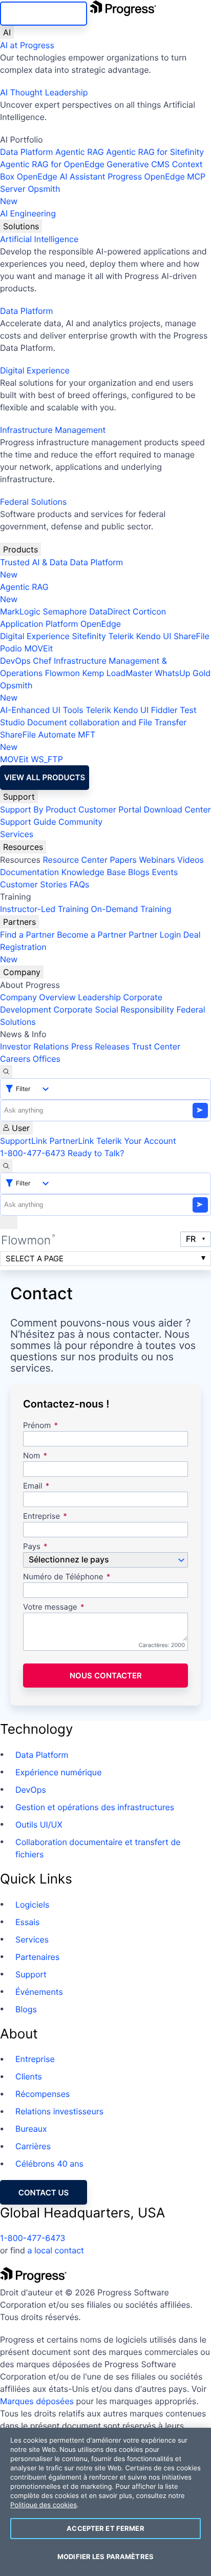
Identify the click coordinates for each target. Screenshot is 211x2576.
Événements (39, 1992)
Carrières (33, 2146)
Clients (29, 2076)
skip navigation (44, 14)
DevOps (15, 661)
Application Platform (39, 624)
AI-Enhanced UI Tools (42, 710)
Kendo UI (154, 636)
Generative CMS (138, 164)
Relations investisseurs (59, 2111)
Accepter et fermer (105, 2528)
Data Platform (26, 152)
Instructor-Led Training (44, 909)
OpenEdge (101, 624)
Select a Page (35, 1259)
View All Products (45, 777)
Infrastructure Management (53, 430)
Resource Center (75, 860)
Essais (27, 1922)
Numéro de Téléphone (63, 1577)
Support (19, 797)
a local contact (56, 2250)
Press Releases (100, 1046)
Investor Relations (34, 1046)
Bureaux (31, 2129)
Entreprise (41, 1517)
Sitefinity (89, 636)
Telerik (121, 636)
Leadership (99, 997)
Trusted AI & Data (34, 562)
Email (34, 1486)
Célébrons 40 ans (49, 2164)
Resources (23, 847)
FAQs (80, 884)
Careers (15, 1059)
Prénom (37, 1426)
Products (20, 549)
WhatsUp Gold (183, 673)
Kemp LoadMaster (117, 673)
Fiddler (164, 710)
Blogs (139, 872)
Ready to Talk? (96, 1153)
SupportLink (24, 1141)
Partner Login (155, 935)
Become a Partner (92, 935)
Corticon (149, 611)
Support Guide (28, 822)
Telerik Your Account (136, 1141)
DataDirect (110, 611)
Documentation (29, 872)
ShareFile (192, 636)
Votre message (50, 1607)
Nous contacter (106, 1676)
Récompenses (43, 2094)
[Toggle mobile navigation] (9, 1222)
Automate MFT (48, 741)
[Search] (6, 1072)
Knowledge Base (94, 872)
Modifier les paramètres (105, 2557)
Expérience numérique (58, 1772)
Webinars (157, 860)
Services (17, 834)
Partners (19, 922)
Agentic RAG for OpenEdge (52, 164)
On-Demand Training (131, 909)
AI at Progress (27, 45)
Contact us (44, 2193)
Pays (32, 1547)
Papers (123, 860)
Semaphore (65, 611)
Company (22, 972)
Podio (11, 648)
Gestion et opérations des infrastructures (95, 1807)
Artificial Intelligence (39, 239)
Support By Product (38, 809)
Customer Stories (34, 884)
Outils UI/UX (39, 1825)
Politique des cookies (44, 2505)
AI (7, 32)
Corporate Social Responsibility (113, 1009)
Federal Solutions (33, 502)
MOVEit (38, 648)
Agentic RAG (80, 152)
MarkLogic (20, 611)
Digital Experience (35, 370)
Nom (31, 1456)
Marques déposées (37, 2401)
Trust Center (156, 1046)
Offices (47, 1059)
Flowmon (62, 673)
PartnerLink (71, 1141)
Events (165, 872)
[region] (105, 2502)
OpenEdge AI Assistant (61, 176)
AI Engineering (28, 213)
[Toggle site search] (6, 1166)
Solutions (21, 226)
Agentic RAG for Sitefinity (155, 152)
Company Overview (38, 997)
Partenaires (37, 1957)
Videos (191, 860)
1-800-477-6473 (33, 1153)
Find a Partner (27, 935)
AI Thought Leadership (44, 92)
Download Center (177, 809)
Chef (42, 661)
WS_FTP (47, 759)
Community (80, 822)
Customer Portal (110, 809)
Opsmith (30, 195)
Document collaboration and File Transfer (107, 722)
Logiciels (32, 1905)
